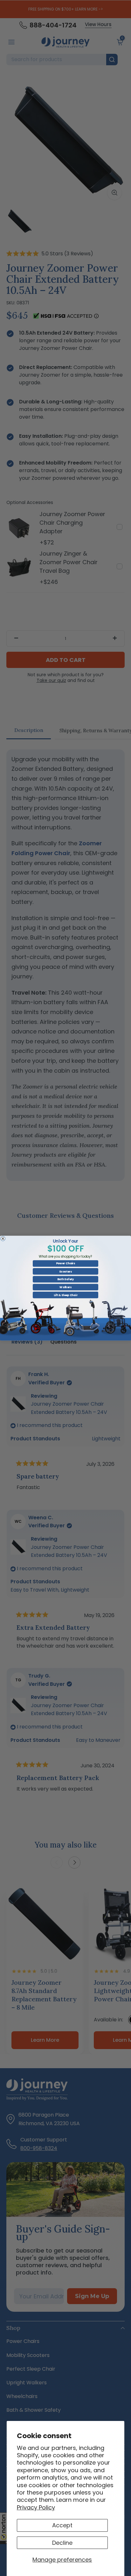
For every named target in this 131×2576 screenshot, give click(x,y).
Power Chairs (65, 1263)
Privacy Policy (36, 2507)
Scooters (65, 1271)
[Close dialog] (3, 1238)
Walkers (65, 1287)
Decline (62, 2543)
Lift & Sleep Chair (66, 1295)
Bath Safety (65, 1279)
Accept (62, 2525)
